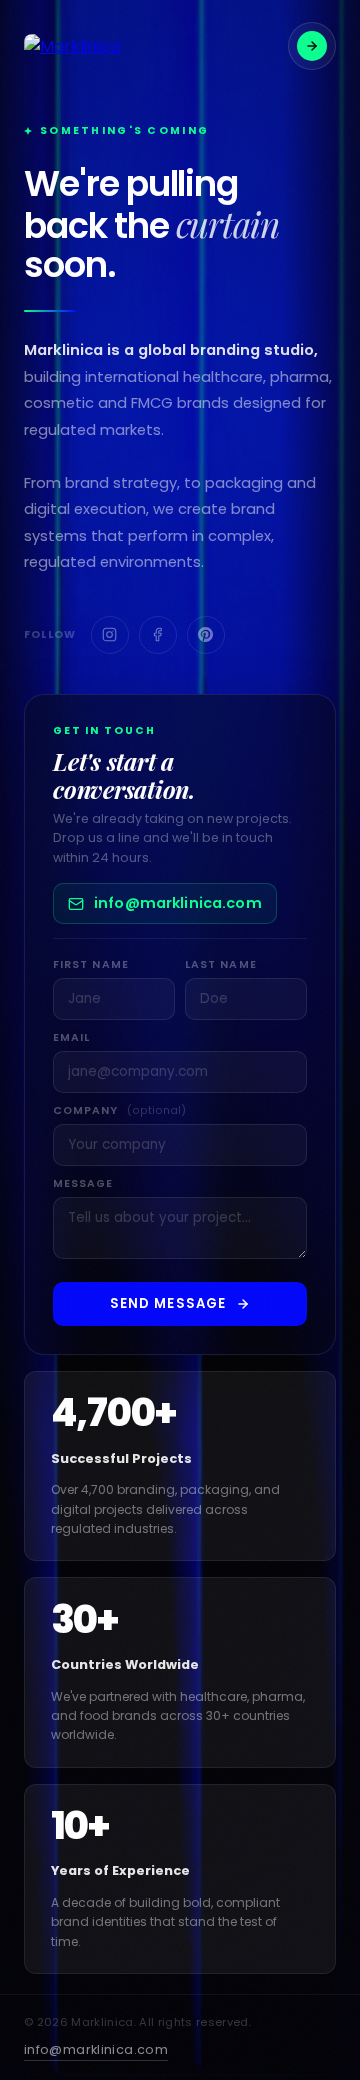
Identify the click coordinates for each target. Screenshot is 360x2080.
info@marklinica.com (178, 903)
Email (71, 1037)
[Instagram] (110, 635)
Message (83, 1183)
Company (119, 1110)
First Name (91, 964)
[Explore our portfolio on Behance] (312, 46)
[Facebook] (158, 635)
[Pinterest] (206, 635)
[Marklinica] (72, 46)
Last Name (221, 964)
